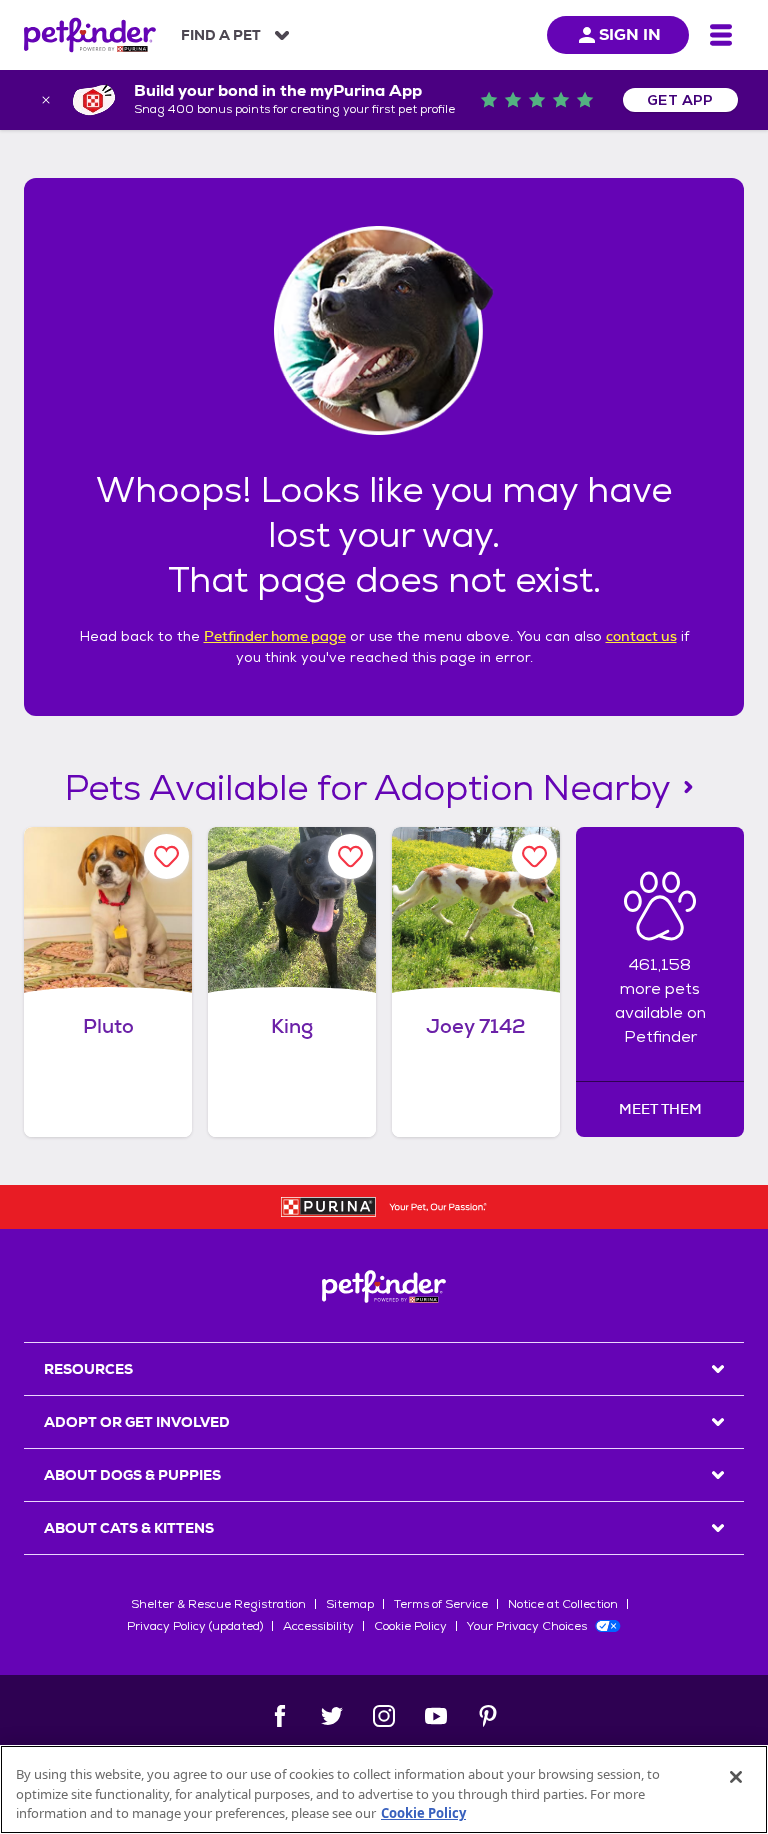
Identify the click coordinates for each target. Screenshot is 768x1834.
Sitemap (350, 1604)
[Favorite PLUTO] (166, 856)
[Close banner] (46, 100)
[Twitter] (332, 1716)
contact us (641, 636)
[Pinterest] (488, 1716)
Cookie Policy (410, 1626)
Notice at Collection (563, 1604)
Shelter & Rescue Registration (218, 1604)
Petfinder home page (275, 636)
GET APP (680, 100)
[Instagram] (384, 1716)
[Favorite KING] (350, 856)
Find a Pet (221, 35)
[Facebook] (280, 1716)
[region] (384, 1789)
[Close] (736, 1777)
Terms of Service (441, 1604)
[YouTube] (436, 1716)
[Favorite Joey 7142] (534, 856)
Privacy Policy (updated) (195, 1626)
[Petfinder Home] (90, 35)
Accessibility (318, 1626)
